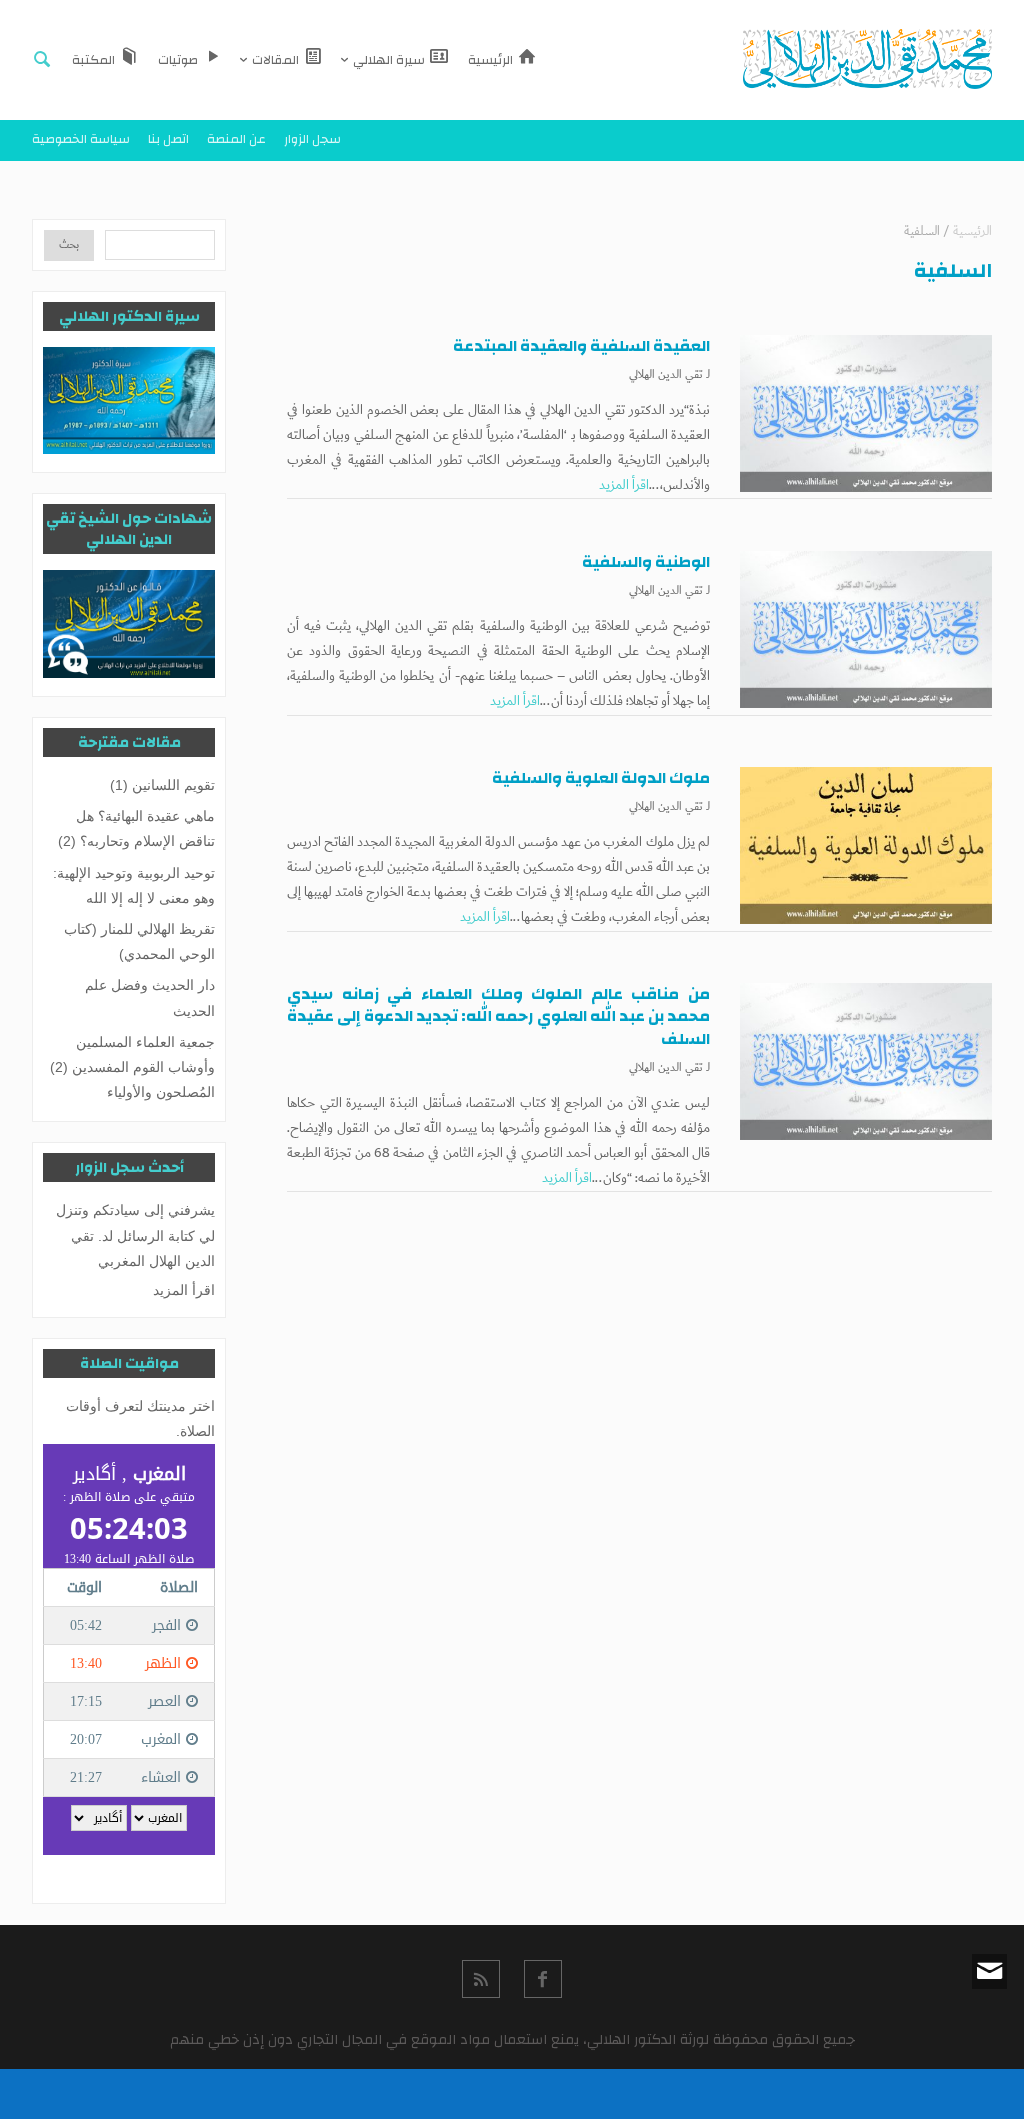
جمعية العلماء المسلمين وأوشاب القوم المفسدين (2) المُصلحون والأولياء (132, 1067)
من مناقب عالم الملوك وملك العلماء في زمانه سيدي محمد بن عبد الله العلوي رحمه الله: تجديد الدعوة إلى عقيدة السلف (498, 1016)
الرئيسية (972, 231)
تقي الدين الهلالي (666, 374)
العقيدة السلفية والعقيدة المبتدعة (581, 346)
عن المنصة (236, 139)
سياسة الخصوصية (81, 139)
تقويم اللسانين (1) (162, 785)
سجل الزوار (312, 139)
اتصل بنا (168, 139)
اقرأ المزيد (624, 485)
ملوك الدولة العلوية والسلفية (601, 778)
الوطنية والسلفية (646, 562)
